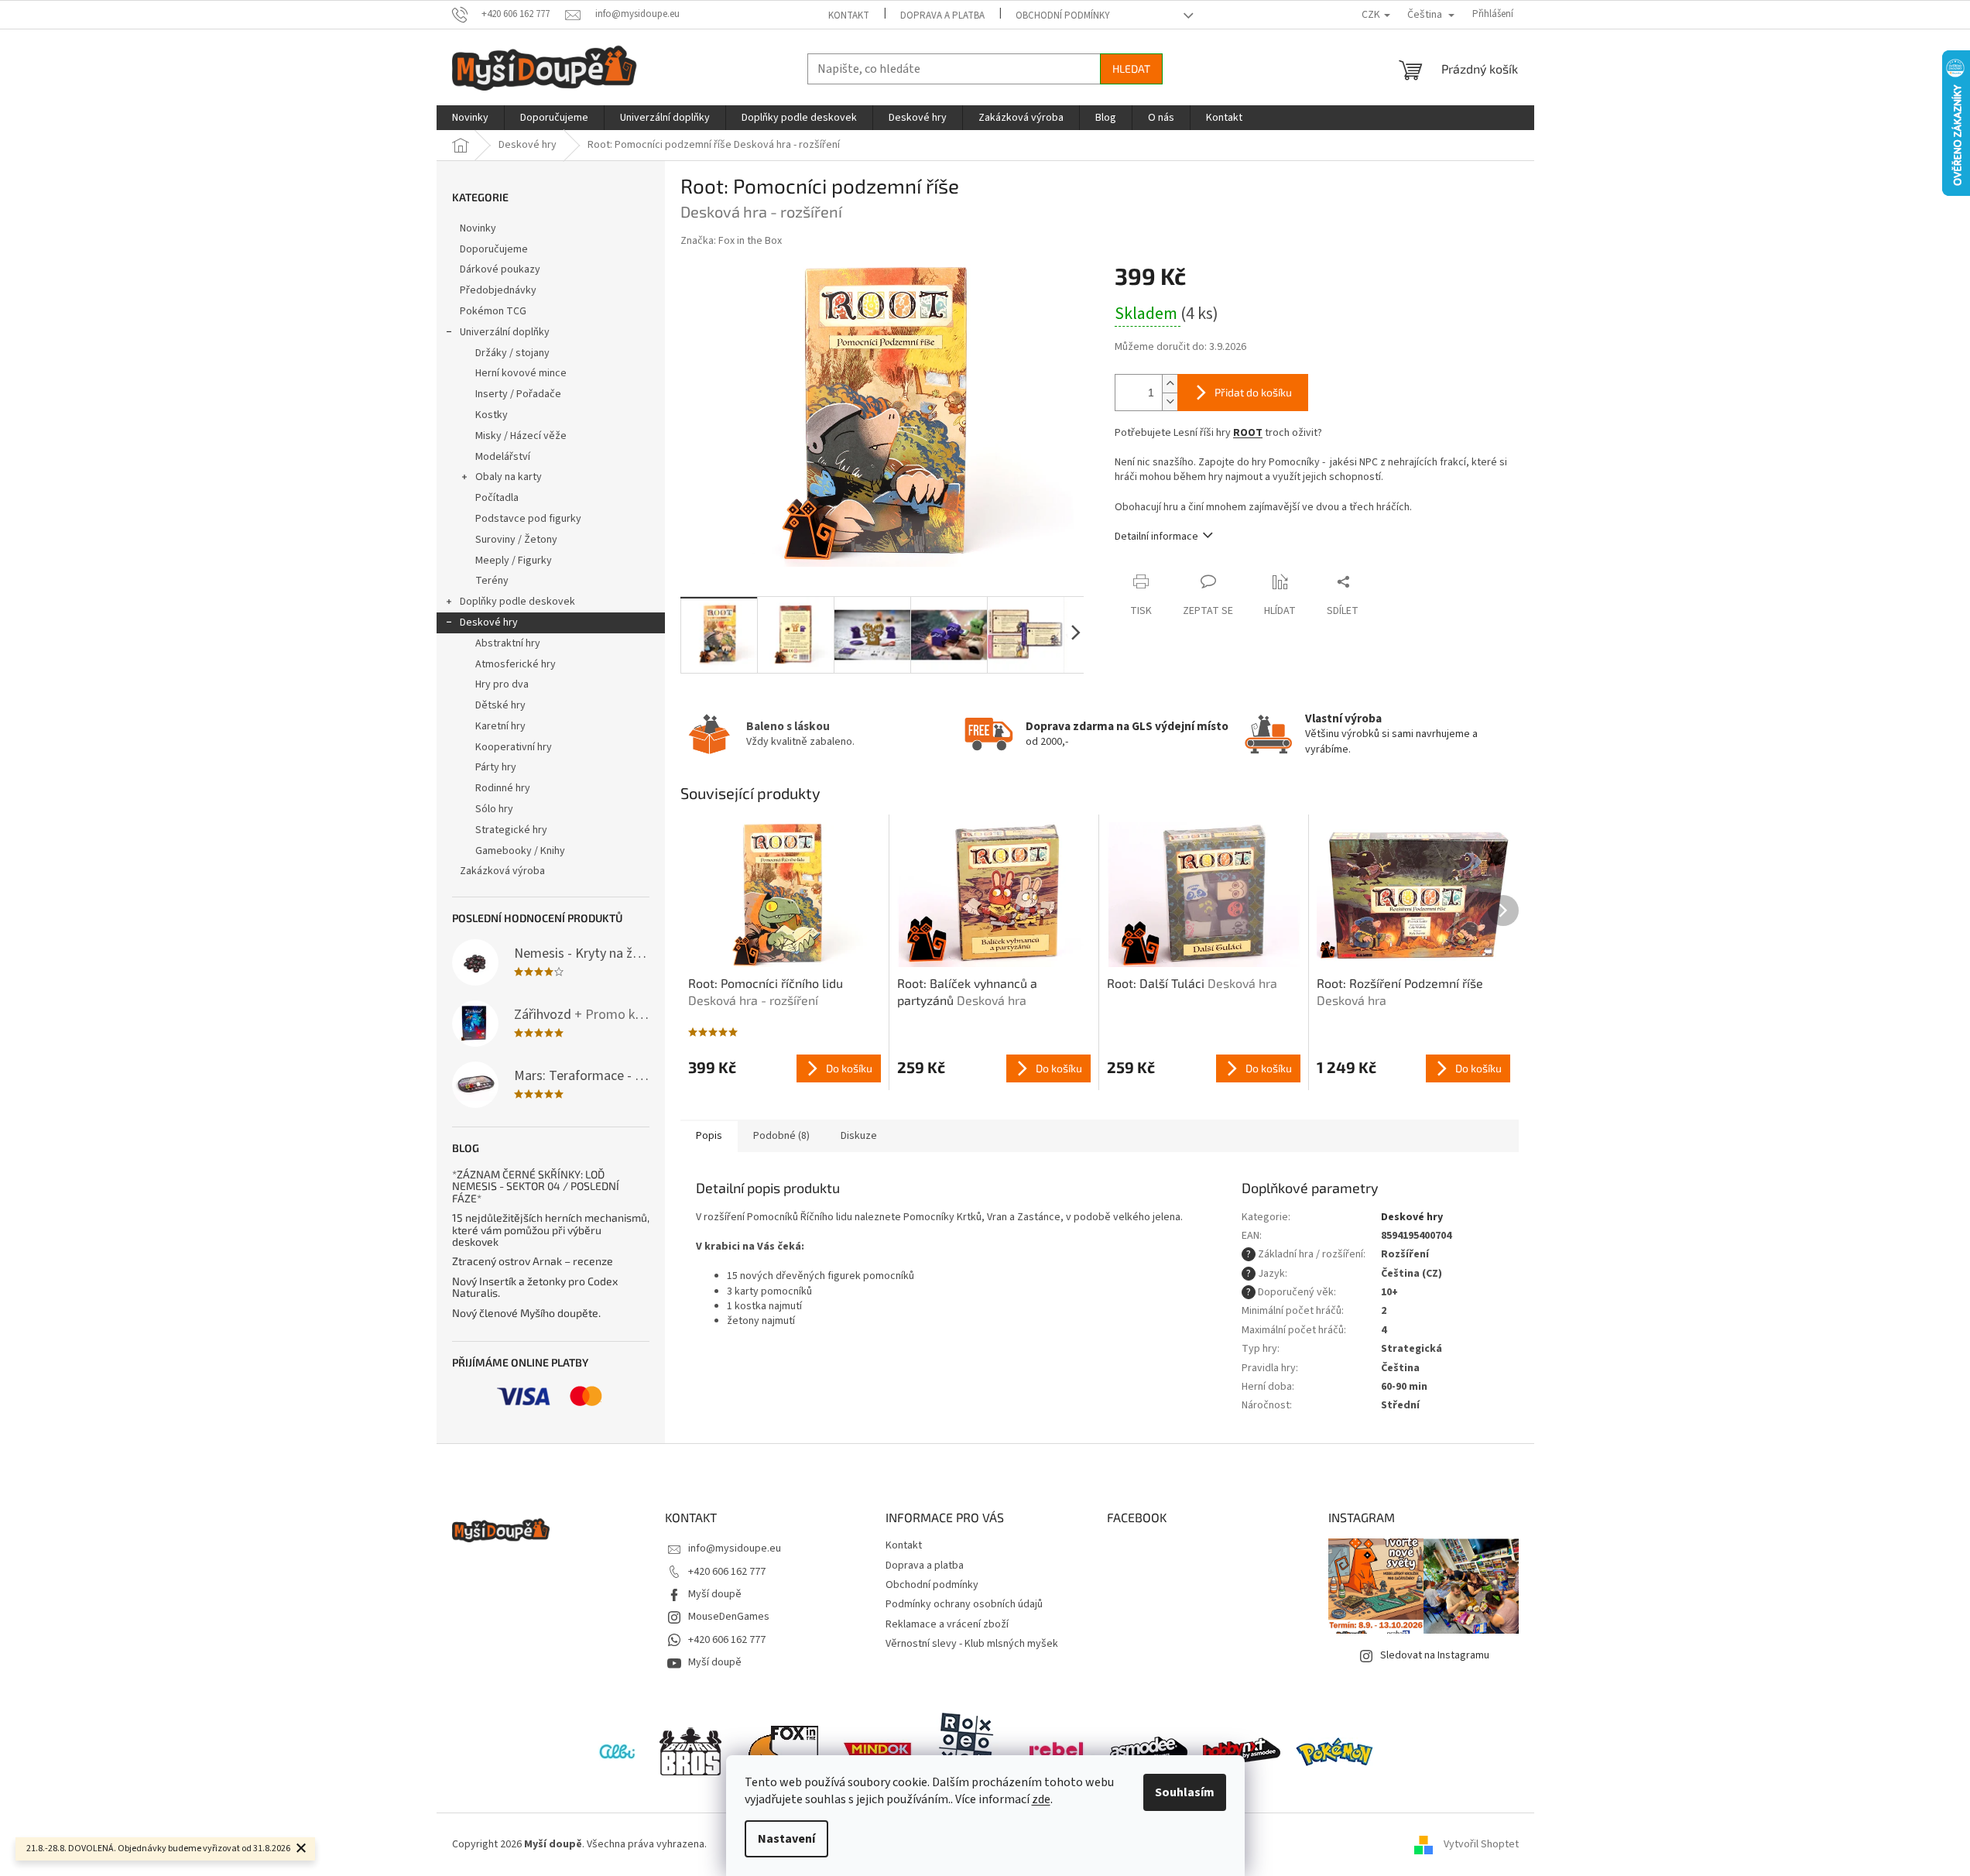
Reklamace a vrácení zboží (947, 1624)
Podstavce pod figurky (528, 519)
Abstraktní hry (508, 643)
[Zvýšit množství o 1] (1170, 384)
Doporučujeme (494, 249)
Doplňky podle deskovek (517, 602)
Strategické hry (511, 830)
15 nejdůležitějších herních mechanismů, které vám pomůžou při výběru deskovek (551, 1230)
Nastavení (786, 1839)
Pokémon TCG (493, 311)
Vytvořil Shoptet (1481, 1844)
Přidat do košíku (1253, 392)
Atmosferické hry (516, 664)
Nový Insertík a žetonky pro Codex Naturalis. (535, 1287)
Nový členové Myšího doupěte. (526, 1313)
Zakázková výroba (502, 871)
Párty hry (496, 767)
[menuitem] (470, 118)
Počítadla (497, 498)
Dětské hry (500, 705)
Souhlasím (1185, 1792)
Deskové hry (489, 622)
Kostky (492, 415)
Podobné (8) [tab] (781, 1136)
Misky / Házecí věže (521, 436)
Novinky (478, 228)
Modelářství (503, 457)
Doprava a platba (942, 15)
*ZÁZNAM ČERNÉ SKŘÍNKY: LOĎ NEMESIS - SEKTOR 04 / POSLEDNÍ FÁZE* (536, 1186)
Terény (492, 581)
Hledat (1131, 69)
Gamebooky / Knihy (520, 851)
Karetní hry (500, 726)
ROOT (1248, 433)
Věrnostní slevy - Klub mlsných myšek (972, 1644)
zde (1041, 1799)
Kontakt (849, 15)
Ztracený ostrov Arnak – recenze (533, 1261)
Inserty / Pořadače (518, 394)
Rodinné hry (503, 788)
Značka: (731, 241)
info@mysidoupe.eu (735, 1548)
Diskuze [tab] (859, 1136)
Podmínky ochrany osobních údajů (964, 1604)
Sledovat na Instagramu (1435, 1655)
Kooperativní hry (514, 747)
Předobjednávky (498, 290)
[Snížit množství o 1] (1170, 401)
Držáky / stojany (512, 353)
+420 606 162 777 (727, 1572)
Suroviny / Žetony (516, 540)
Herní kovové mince (521, 373)
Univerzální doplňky (505, 332)
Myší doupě (715, 1594)
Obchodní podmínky (1063, 15)
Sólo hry (494, 809)
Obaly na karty (509, 477)
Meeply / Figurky (514, 561)
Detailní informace (1156, 537)
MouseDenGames (729, 1617)
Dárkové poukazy (500, 269)
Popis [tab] (709, 1136)
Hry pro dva (502, 684)
